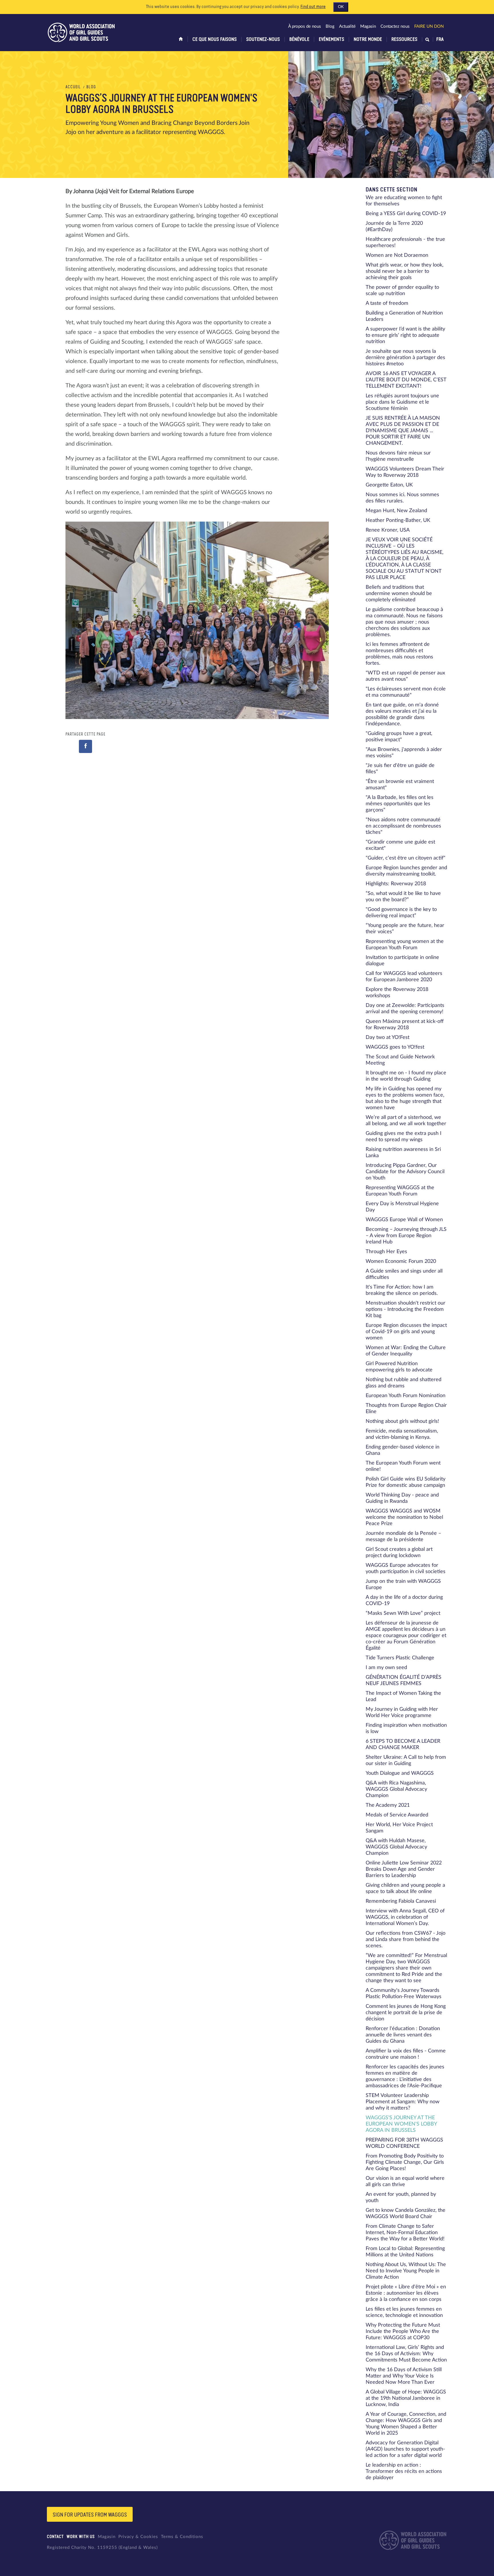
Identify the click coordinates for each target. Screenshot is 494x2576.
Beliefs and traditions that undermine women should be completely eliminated (399, 594)
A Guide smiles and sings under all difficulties (404, 1274)
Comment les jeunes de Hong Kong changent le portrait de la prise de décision (406, 2013)
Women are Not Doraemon (397, 255)
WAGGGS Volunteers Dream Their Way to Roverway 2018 (405, 472)
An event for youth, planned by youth (401, 2198)
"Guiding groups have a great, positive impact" (399, 737)
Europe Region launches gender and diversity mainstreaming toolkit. (406, 871)
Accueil (73, 87)
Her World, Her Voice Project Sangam (399, 1828)
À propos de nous (305, 26)
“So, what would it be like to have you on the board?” (403, 897)
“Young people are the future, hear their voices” (405, 929)
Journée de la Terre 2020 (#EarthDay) (394, 227)
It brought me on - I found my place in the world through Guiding (406, 1076)
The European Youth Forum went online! (403, 1466)
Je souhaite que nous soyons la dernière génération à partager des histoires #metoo (405, 358)
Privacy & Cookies (138, 2537)
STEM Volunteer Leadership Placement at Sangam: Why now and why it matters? (403, 2102)
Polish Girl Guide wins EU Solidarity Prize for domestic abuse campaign (406, 1482)
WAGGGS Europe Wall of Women (404, 1220)
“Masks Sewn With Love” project (403, 1613)
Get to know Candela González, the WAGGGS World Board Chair (406, 2214)
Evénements (331, 39)
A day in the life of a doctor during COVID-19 (404, 1601)
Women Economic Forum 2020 (401, 1261)
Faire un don (429, 26)
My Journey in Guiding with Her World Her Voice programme (402, 1712)
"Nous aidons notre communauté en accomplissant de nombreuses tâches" (403, 826)
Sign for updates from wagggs (90, 2515)
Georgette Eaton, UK (389, 485)
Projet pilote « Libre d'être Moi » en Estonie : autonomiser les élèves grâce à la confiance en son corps (406, 2293)
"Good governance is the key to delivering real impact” (401, 913)
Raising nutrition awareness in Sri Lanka (403, 1153)
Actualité (347, 26)
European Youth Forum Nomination (406, 1396)
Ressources (404, 39)
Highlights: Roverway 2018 (396, 884)
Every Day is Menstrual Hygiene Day (402, 1207)
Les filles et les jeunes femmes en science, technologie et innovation (404, 2312)
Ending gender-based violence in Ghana (403, 1450)
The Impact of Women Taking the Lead (403, 1696)
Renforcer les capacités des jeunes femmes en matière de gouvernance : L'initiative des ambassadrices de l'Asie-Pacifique (405, 2076)
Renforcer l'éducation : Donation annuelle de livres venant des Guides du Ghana (403, 2035)
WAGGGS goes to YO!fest (395, 1047)
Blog (330, 26)
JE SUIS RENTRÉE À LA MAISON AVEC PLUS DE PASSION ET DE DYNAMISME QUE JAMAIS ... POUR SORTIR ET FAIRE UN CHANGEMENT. (403, 431)
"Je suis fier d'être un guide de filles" (400, 769)
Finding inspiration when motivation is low (406, 1728)
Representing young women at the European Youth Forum (405, 945)
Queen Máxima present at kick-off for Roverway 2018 (405, 1025)
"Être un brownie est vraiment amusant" (400, 785)
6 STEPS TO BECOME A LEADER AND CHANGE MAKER (403, 1744)
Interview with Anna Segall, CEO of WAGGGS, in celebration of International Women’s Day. (405, 1917)
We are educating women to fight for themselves (404, 201)
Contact (55, 2537)
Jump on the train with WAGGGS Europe (403, 1585)
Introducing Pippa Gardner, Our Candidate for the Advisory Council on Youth (405, 1172)
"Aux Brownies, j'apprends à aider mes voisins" (404, 753)
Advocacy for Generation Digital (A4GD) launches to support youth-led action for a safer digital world (405, 2449)
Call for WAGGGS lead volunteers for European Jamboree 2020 (404, 977)
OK (341, 7)
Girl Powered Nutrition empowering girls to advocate (399, 1367)
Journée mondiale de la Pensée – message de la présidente (403, 1537)
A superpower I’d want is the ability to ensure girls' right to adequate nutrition (405, 335)
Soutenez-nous (263, 39)
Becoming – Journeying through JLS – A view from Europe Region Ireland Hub (406, 1236)
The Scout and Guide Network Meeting (400, 1060)
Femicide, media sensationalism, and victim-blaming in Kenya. (402, 1434)
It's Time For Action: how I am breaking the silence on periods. (402, 1290)
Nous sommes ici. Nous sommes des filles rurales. (402, 498)
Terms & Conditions (182, 2537)
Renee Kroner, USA (388, 530)
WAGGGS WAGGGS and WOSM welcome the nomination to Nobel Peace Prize (404, 1517)
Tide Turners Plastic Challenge (400, 1658)
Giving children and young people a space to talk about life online (405, 1888)
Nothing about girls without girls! (402, 1421)
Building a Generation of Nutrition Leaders (404, 316)
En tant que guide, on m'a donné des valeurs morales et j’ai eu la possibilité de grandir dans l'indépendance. (402, 714)
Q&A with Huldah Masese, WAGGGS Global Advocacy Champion (396, 1847)
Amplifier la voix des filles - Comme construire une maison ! (406, 2054)
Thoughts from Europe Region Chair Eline (406, 1409)
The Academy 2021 (388, 1805)
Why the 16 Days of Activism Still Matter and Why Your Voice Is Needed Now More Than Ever (404, 2376)
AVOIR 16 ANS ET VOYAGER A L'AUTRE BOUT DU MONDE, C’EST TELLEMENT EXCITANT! (406, 380)
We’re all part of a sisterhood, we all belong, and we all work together (406, 1121)
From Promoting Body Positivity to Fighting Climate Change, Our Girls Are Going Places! (405, 2162)
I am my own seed (386, 1668)
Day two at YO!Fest (388, 1037)
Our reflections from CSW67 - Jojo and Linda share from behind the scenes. (406, 1940)
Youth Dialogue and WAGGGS (400, 1773)
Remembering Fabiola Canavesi (401, 1901)
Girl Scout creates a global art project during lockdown (399, 1553)
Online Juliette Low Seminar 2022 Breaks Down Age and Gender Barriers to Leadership (404, 1869)
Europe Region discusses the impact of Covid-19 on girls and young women (406, 1332)
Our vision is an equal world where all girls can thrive (405, 2182)
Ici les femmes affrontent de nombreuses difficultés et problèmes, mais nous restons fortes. (399, 654)
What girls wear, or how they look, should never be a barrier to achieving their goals (405, 271)
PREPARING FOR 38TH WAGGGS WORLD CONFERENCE (404, 2143)
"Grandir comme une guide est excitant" (400, 845)
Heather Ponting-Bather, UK (398, 520)
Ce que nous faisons (215, 39)
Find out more (313, 7)
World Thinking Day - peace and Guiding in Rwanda (402, 1498)
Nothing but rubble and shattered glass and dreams (404, 1383)
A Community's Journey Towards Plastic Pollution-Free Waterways (404, 1994)
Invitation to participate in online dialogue (402, 961)
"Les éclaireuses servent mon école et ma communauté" (406, 692)
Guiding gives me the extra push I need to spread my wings (404, 1137)
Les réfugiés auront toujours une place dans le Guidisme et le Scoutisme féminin (402, 402)
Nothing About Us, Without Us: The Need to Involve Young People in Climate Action (406, 2271)
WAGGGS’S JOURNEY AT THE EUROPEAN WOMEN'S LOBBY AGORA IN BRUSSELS (401, 2124)
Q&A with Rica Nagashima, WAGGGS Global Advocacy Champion (396, 1789)
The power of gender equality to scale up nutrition (402, 291)
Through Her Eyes (386, 1252)
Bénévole (299, 39)
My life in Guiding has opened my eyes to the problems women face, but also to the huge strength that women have (405, 1098)
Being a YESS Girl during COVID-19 (406, 214)
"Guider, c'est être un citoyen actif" (406, 858)
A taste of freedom (387, 303)
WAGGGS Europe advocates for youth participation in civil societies (406, 1569)
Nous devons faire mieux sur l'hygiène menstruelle (398, 456)
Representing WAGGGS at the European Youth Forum (400, 1191)
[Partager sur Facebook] (85, 746)
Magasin (368, 26)
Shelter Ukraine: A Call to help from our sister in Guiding (406, 1760)
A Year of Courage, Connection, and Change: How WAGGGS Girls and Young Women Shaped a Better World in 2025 (406, 2424)
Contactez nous (395, 26)
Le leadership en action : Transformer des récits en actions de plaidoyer (404, 2471)
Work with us (81, 2537)
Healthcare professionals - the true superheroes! (405, 243)
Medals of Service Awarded (397, 1815)
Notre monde (368, 39)
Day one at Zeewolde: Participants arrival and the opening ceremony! (405, 1009)
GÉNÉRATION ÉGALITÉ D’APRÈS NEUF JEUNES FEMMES (404, 1680)
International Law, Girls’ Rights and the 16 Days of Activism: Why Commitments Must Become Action (406, 2354)
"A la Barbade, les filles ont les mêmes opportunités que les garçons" (400, 804)
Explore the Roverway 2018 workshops (397, 993)
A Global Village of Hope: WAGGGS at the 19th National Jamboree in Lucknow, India (406, 2398)
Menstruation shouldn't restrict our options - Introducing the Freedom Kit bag (406, 1309)
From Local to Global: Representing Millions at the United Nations (405, 2252)
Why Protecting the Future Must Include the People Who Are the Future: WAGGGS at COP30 (403, 2331)
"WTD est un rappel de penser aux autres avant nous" (405, 676)
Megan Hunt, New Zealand (396, 511)
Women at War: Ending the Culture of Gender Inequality (406, 1351)
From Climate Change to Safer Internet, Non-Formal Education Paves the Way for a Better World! (405, 2233)
